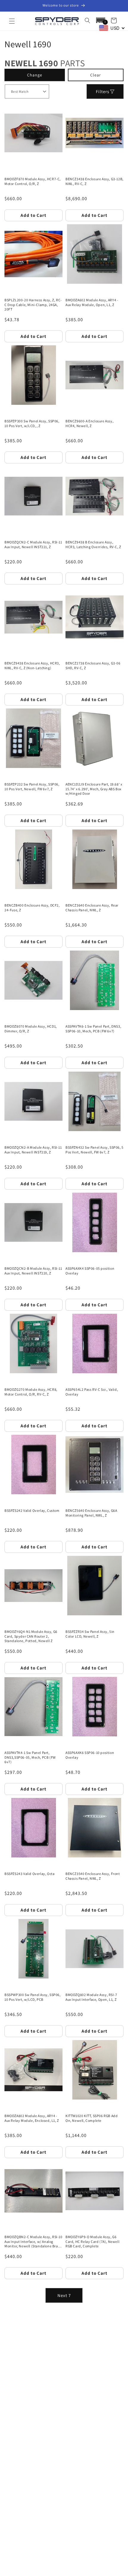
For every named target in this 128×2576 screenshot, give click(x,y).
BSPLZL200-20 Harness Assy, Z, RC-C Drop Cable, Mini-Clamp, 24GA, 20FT (33, 305)
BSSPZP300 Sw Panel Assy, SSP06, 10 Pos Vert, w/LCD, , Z (32, 423)
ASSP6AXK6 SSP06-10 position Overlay (90, 1755)
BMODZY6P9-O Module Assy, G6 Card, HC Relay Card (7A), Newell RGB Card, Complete (92, 2241)
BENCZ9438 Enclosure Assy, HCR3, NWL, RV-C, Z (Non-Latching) (32, 665)
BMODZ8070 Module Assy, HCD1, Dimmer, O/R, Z (31, 1029)
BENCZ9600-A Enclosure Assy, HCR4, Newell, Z (89, 423)
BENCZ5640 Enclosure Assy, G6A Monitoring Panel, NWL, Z (91, 1513)
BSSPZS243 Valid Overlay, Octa (29, 1874)
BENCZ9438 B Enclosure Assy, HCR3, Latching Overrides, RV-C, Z (93, 544)
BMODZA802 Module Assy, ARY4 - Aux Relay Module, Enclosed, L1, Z (32, 2118)
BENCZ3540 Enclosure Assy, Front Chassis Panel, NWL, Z (93, 1876)
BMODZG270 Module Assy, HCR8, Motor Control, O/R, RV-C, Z (31, 1392)
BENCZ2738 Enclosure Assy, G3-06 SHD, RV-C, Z (93, 665)
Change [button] (35, 75)
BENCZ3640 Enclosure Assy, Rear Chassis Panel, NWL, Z (92, 908)
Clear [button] (96, 75)
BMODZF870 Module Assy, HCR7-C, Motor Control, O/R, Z (33, 181)
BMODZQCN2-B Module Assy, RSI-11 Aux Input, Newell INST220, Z (33, 1271)
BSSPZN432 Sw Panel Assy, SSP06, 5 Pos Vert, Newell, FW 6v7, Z (95, 1150)
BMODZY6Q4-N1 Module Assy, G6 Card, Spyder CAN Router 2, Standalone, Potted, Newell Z (31, 1636)
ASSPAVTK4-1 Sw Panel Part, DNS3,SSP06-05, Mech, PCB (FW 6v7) (30, 1757)
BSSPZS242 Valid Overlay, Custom (32, 1510)
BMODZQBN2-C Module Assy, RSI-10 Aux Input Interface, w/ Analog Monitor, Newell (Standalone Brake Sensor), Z (33, 2242)
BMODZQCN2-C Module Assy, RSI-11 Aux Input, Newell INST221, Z (33, 544)
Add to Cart (33, 215)
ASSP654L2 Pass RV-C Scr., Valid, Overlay (92, 1392)
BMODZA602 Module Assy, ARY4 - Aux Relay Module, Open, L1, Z (92, 302)
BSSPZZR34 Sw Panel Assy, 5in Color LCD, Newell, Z (90, 1634)
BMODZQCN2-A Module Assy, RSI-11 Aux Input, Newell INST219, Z (33, 1150)
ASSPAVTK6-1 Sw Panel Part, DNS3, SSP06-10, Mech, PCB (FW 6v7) (93, 1029)
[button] (12, 21)
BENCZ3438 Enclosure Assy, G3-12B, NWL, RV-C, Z (95, 181)
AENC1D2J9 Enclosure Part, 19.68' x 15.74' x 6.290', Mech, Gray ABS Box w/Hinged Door (94, 789)
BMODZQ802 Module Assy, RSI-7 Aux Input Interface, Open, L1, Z (91, 1997)
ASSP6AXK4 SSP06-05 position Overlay (90, 1271)
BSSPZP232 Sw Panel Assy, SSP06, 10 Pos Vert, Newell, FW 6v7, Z (32, 787)
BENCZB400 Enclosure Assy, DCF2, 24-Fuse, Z (32, 908)
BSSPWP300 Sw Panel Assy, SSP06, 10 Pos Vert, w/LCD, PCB (33, 1997)
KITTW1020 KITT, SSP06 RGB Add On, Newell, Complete (92, 2118)
